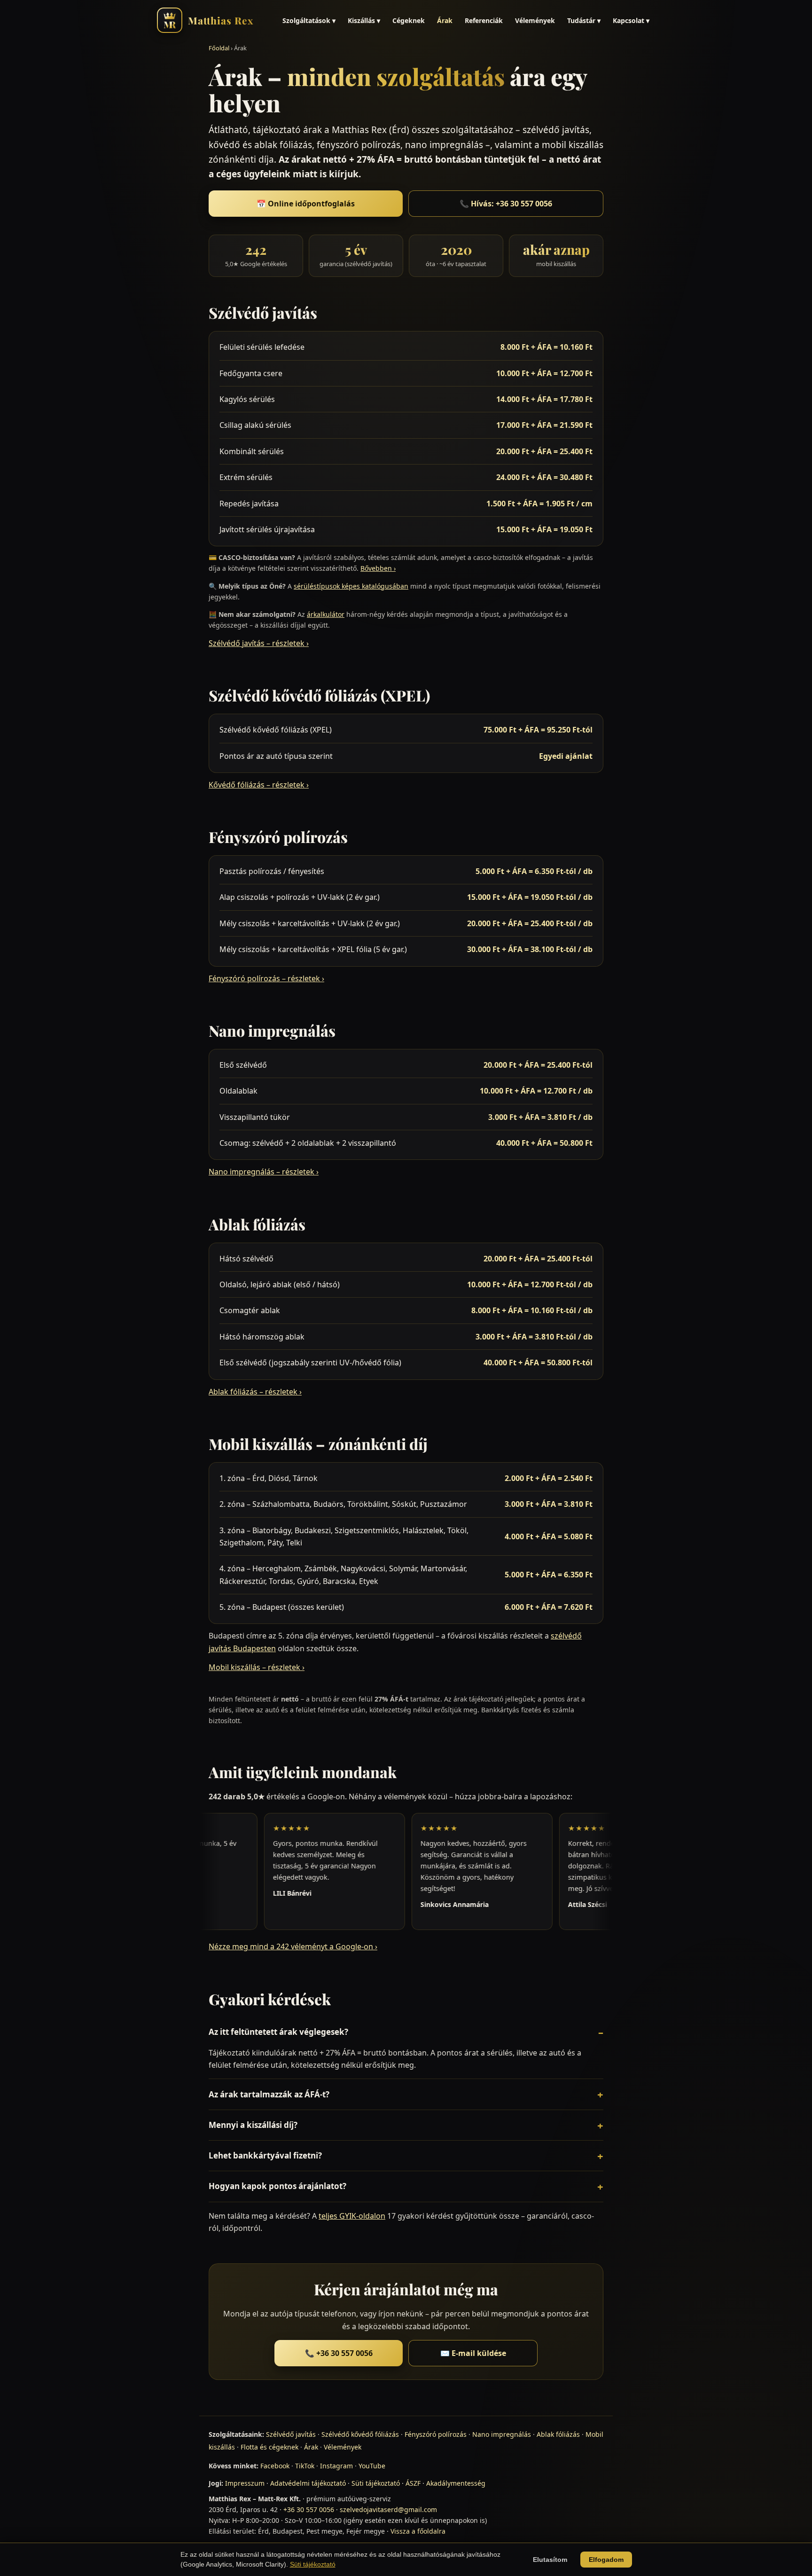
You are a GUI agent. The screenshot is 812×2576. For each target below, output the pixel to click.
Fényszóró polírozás (436, 2434)
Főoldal (219, 48)
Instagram (336, 2466)
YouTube (372, 2466)
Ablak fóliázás (558, 2434)
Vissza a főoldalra (418, 2531)
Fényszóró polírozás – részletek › (266, 978)
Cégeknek (409, 20)
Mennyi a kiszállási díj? (253, 2125)
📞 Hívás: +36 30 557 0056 (506, 204)
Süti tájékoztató (376, 2483)
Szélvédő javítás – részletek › (259, 643)
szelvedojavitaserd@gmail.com (388, 2509)
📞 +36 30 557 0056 (339, 2353)
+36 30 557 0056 (309, 2509)
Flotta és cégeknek (269, 2447)
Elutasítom (550, 2560)
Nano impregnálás (502, 2434)
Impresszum (245, 2483)
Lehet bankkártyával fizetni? (265, 2155)
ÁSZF (413, 2483)
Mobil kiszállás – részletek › (257, 1667)
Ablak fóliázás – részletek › (255, 1392)
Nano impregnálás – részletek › (264, 1172)
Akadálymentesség (456, 2483)
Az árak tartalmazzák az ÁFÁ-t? (269, 2094)
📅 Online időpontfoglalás (306, 204)
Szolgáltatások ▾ (309, 20)
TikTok (305, 2466)
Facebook (275, 2466)
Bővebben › (378, 568)
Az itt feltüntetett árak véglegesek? (278, 2032)
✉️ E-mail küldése (473, 2353)
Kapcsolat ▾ (631, 20)
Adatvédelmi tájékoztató (308, 2483)
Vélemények (535, 20)
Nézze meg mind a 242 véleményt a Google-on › (293, 1946)
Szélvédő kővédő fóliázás (360, 2434)
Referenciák (484, 20)
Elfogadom (606, 2560)
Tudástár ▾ (584, 20)
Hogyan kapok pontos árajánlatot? (277, 2186)
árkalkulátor (326, 614)
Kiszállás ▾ (364, 20)
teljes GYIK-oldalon (352, 2216)
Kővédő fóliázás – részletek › (259, 785)
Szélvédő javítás (291, 2434)
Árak (445, 20)
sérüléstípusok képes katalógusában (351, 586)
